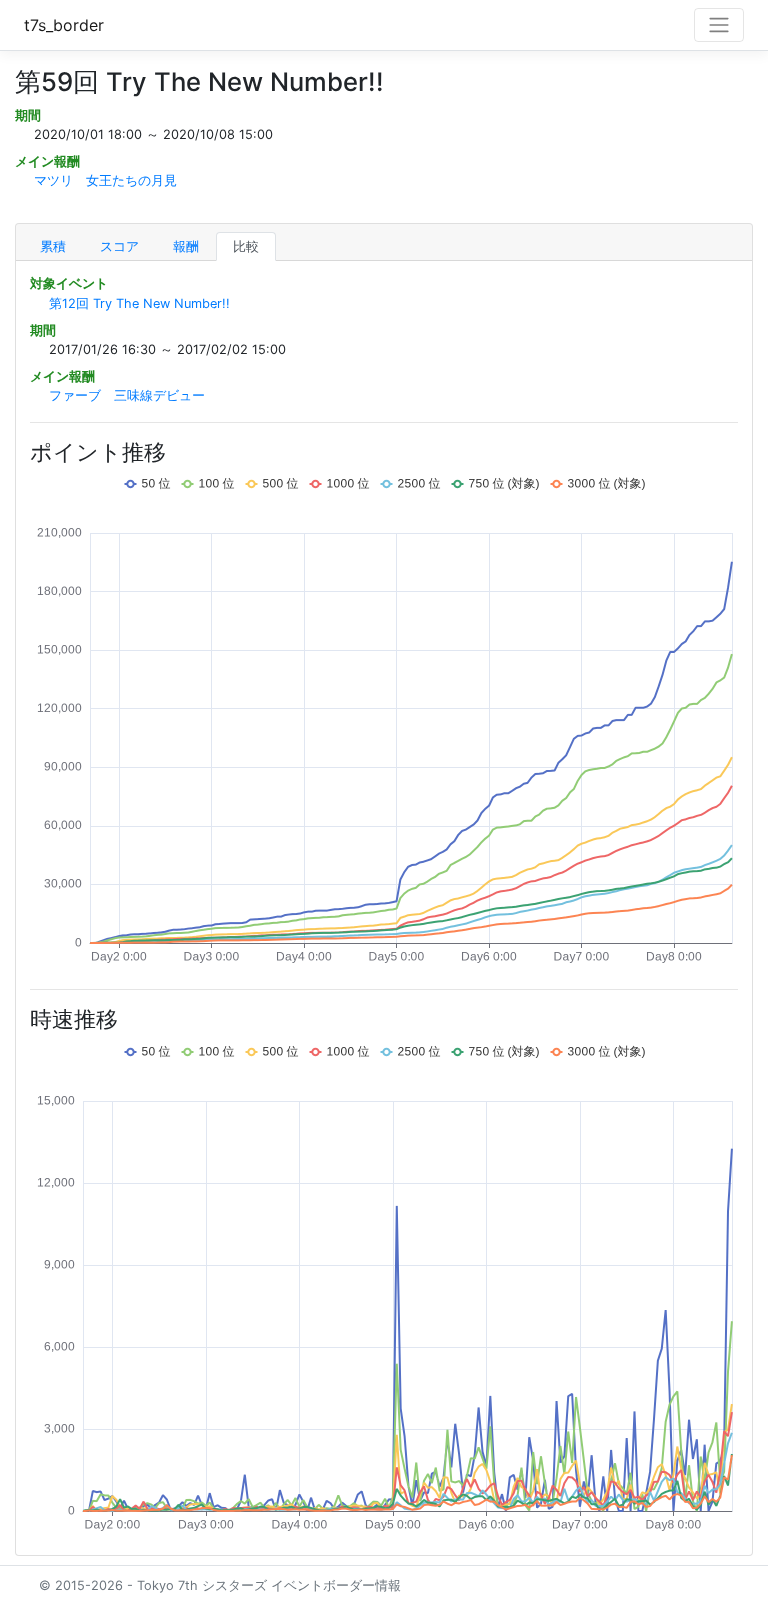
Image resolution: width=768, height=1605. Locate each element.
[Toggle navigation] (719, 25)
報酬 (186, 246)
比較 (246, 246)
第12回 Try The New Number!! (139, 303)
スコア (119, 246)
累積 (53, 246)
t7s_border (64, 25)
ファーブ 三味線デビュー (127, 395)
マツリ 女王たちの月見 (105, 180)
